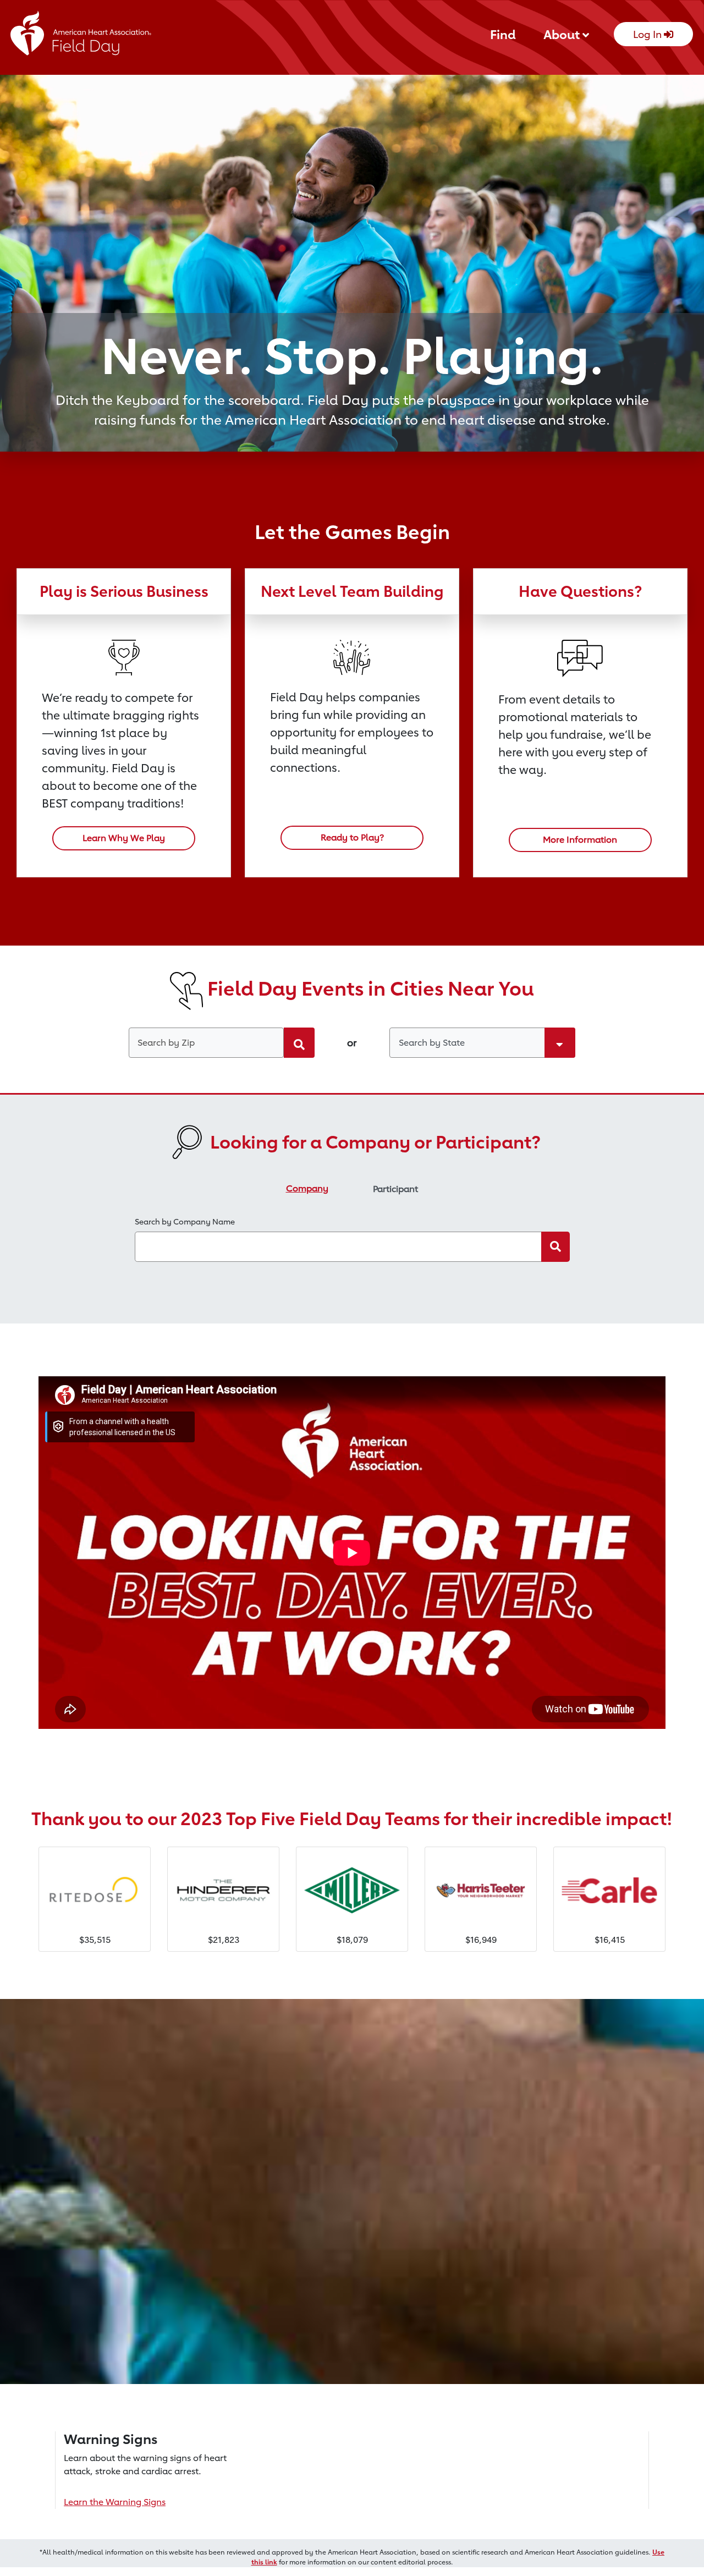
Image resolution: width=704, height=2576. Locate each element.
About (563, 34)
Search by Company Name (185, 1221)
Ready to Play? (352, 837)
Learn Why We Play (124, 838)
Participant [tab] (395, 1189)
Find (503, 34)
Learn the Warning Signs (115, 2502)
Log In (648, 34)
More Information (580, 840)
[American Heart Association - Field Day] (81, 37)
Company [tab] (307, 1188)
